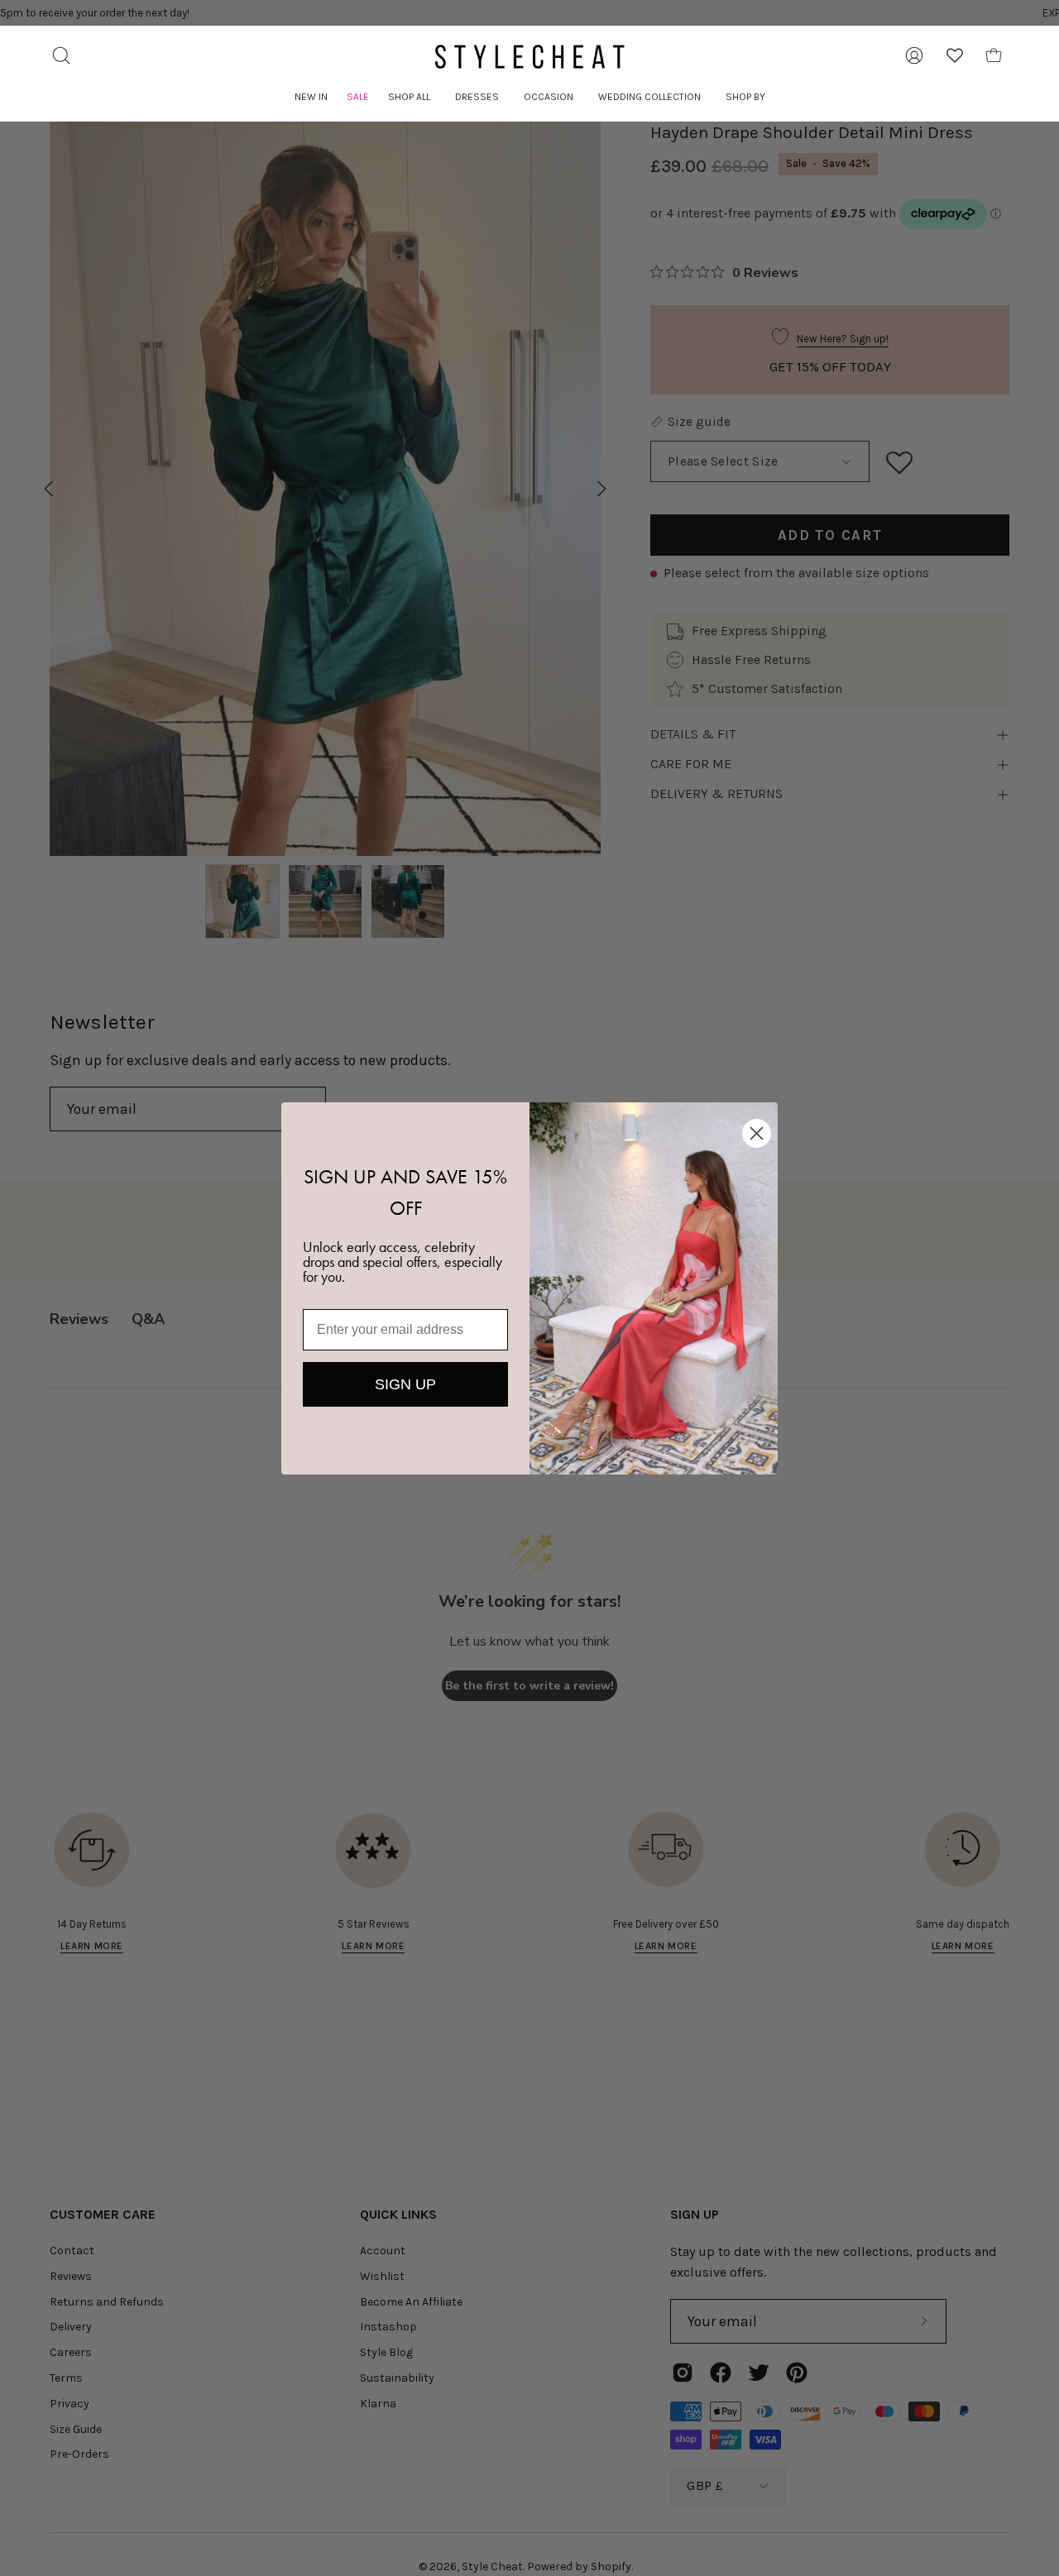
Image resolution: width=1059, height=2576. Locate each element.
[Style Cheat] (529, 57)
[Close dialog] (757, 1133)
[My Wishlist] (955, 55)
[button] (409, 97)
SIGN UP (405, 1384)
